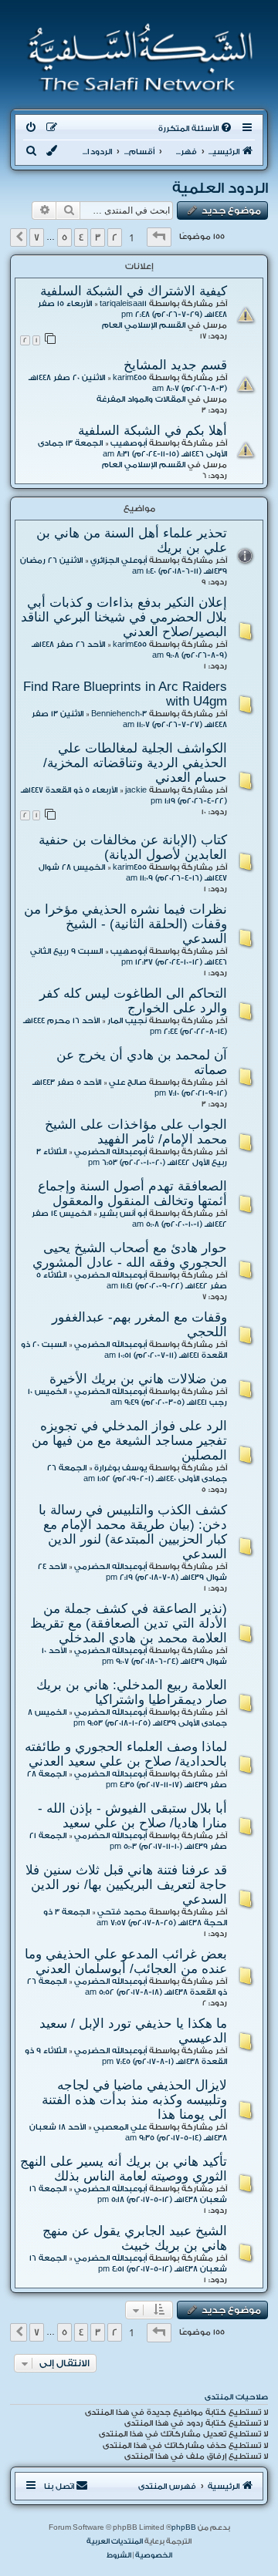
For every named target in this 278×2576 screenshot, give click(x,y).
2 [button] (115, 237)
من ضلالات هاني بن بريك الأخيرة (138, 1379)
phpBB (184, 2527)
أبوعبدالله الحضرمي (110, 1152)
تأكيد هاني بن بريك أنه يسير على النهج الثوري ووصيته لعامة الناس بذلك (124, 2169)
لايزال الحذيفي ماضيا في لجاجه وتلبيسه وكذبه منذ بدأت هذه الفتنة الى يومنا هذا (134, 2100)
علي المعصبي (120, 2127)
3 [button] (98, 237)
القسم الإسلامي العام (144, 325)
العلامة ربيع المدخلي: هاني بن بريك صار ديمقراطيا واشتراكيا (132, 1692)
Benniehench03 (119, 714)
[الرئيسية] (135, 57)
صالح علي (128, 1083)
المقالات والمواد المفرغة (141, 399)
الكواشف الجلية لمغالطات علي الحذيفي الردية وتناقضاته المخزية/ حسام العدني (135, 763)
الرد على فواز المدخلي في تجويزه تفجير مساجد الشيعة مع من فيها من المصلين (129, 1440)
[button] (159, 237)
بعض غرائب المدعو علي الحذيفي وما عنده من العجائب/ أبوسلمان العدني (126, 1961)
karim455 (130, 378)
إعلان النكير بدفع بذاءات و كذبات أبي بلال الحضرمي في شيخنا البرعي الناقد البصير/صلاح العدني (124, 617)
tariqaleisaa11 (123, 304)
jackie (136, 790)
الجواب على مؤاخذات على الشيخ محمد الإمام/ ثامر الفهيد (136, 1131)
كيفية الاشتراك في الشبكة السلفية (134, 291)
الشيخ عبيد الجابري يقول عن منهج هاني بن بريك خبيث (135, 2238)
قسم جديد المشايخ (175, 365)
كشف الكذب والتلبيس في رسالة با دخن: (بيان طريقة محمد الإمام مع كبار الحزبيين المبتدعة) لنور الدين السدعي (133, 1532)
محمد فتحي (122, 1912)
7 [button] (37, 237)
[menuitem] (196, 129)
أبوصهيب (129, 443)
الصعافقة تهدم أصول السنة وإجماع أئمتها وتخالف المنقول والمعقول (132, 1193)
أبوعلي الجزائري (119, 561)
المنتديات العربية (115, 2541)
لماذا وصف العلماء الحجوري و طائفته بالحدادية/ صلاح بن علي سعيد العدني (126, 1754)
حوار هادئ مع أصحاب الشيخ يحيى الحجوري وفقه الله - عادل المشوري (130, 1255)
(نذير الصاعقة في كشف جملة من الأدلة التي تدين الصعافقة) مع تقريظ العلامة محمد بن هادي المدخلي (129, 1623)
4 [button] (81, 237)
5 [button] (64, 237)
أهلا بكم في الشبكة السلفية (153, 430)
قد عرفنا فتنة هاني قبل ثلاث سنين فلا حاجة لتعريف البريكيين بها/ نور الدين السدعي (126, 1884)
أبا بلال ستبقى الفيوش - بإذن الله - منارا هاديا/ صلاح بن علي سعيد (132, 1815)
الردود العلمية (220, 188)
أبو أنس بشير (123, 1214)
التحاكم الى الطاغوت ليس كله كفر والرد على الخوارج (133, 1000)
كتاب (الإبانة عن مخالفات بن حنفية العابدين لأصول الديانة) (133, 847)
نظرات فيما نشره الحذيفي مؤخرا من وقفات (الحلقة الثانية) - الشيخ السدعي (125, 924)
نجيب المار (127, 1021)
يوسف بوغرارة (120, 1468)
